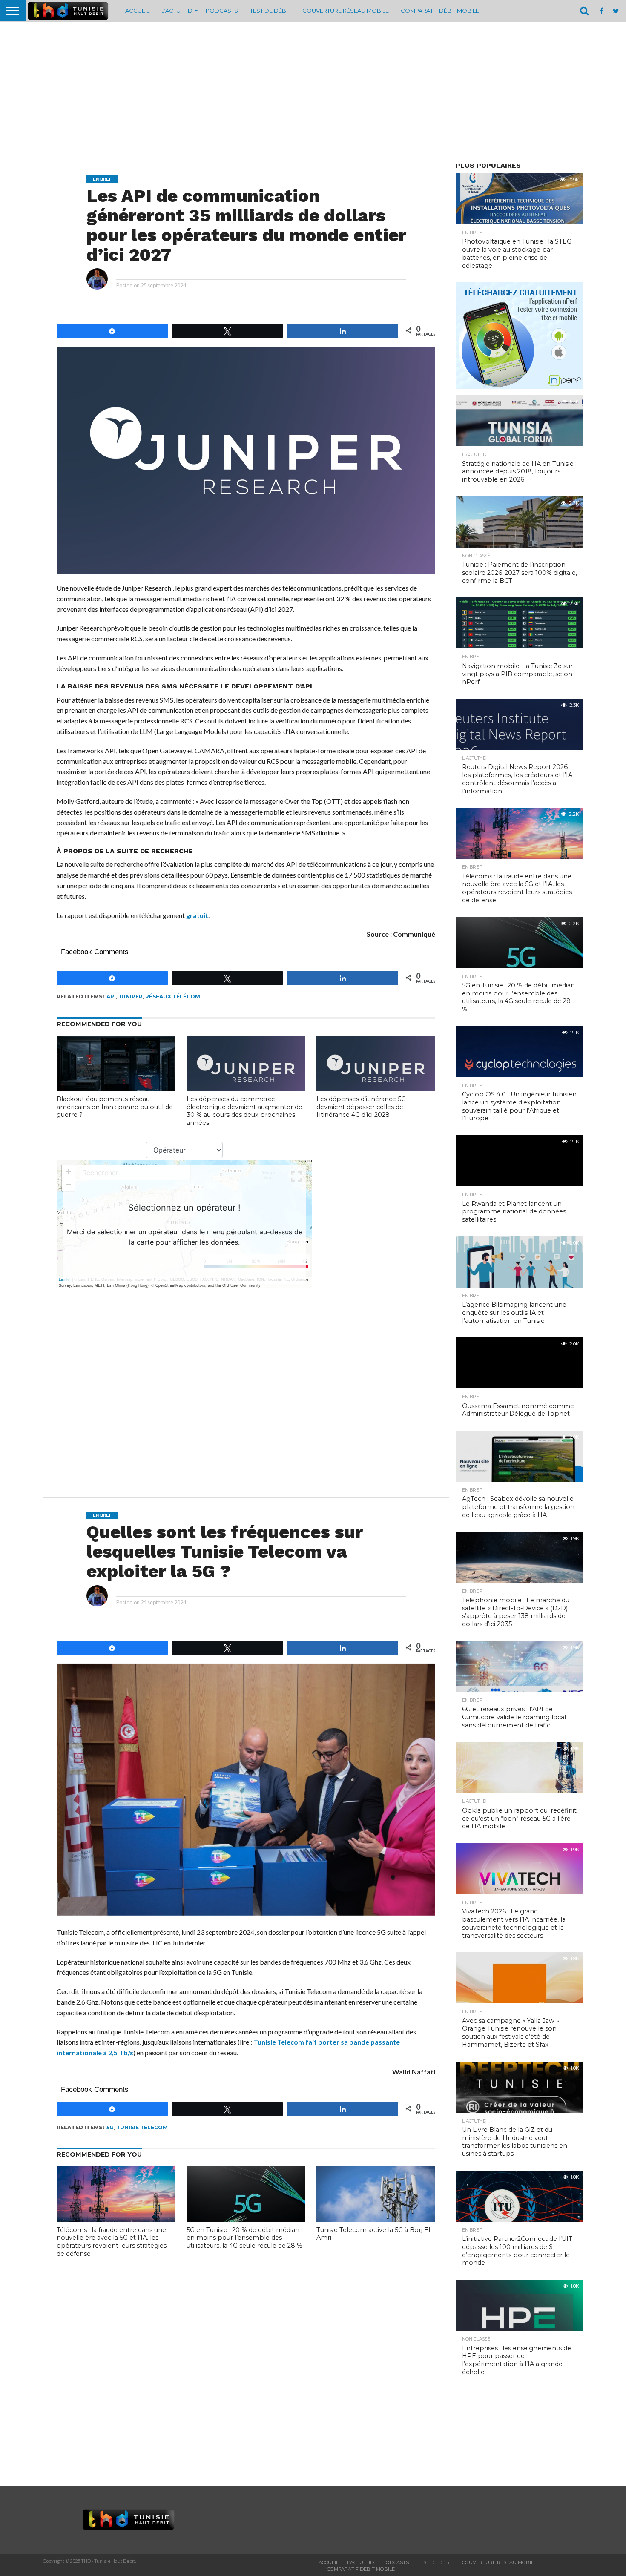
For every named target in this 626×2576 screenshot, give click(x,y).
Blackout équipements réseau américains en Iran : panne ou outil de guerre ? (115, 1107)
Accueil (137, 11)
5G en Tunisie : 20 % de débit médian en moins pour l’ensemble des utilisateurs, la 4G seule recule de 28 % (244, 2238)
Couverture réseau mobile (346, 11)
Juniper (131, 997)
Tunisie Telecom (142, 2127)
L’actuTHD (177, 11)
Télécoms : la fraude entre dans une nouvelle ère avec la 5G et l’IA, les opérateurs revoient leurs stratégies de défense (112, 2242)
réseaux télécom (173, 997)
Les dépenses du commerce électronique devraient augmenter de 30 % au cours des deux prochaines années (244, 1111)
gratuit (197, 915)
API (111, 997)
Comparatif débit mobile (440, 11)
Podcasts (222, 11)
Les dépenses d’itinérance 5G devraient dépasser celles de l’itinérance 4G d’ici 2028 (361, 1107)
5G (110, 2127)
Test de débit (270, 11)
